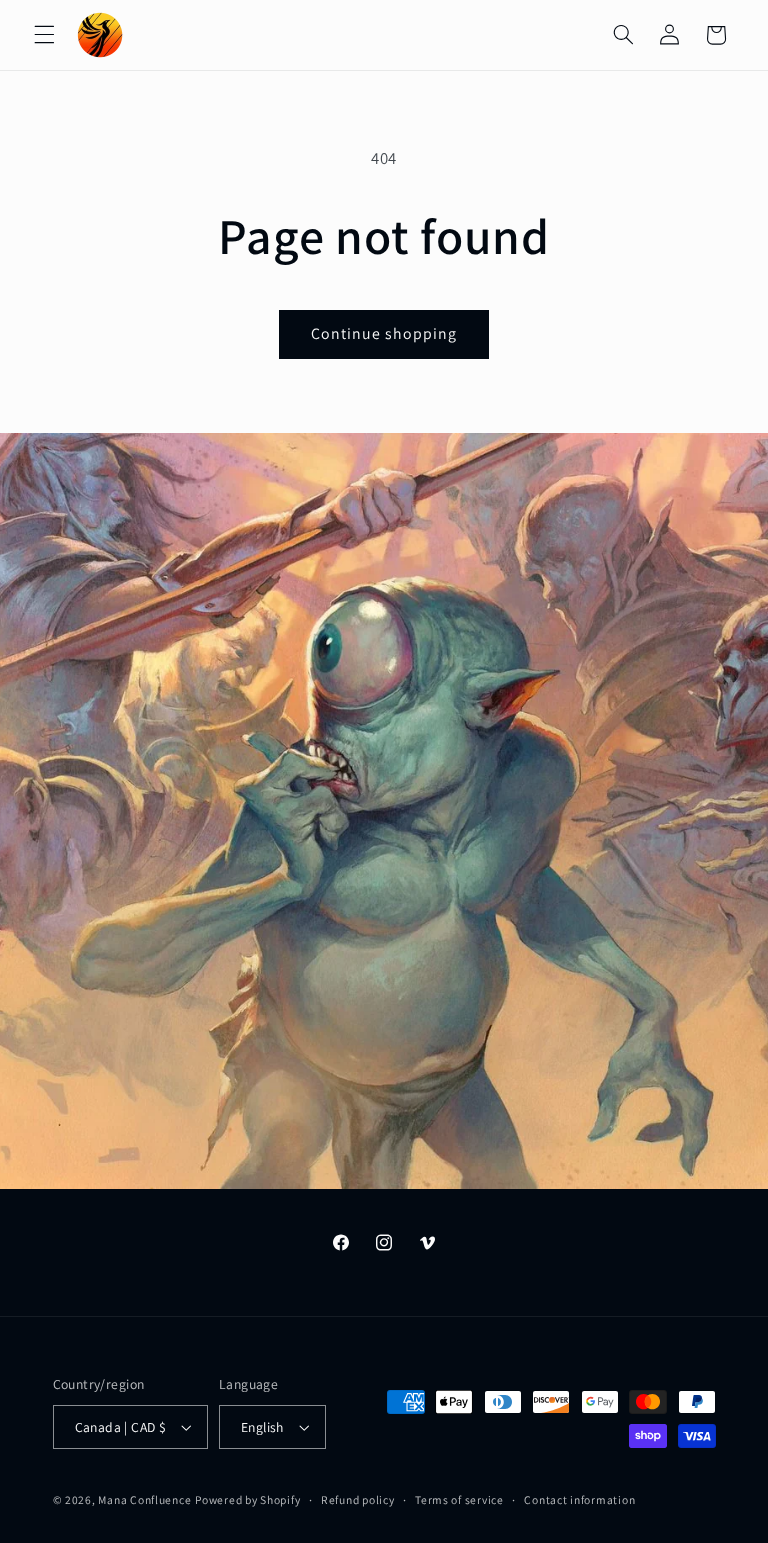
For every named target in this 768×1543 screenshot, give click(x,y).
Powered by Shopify (247, 1499)
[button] (44, 35)
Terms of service (459, 1499)
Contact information (579, 1499)
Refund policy (358, 1499)
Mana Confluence (144, 1499)
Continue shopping (384, 333)
